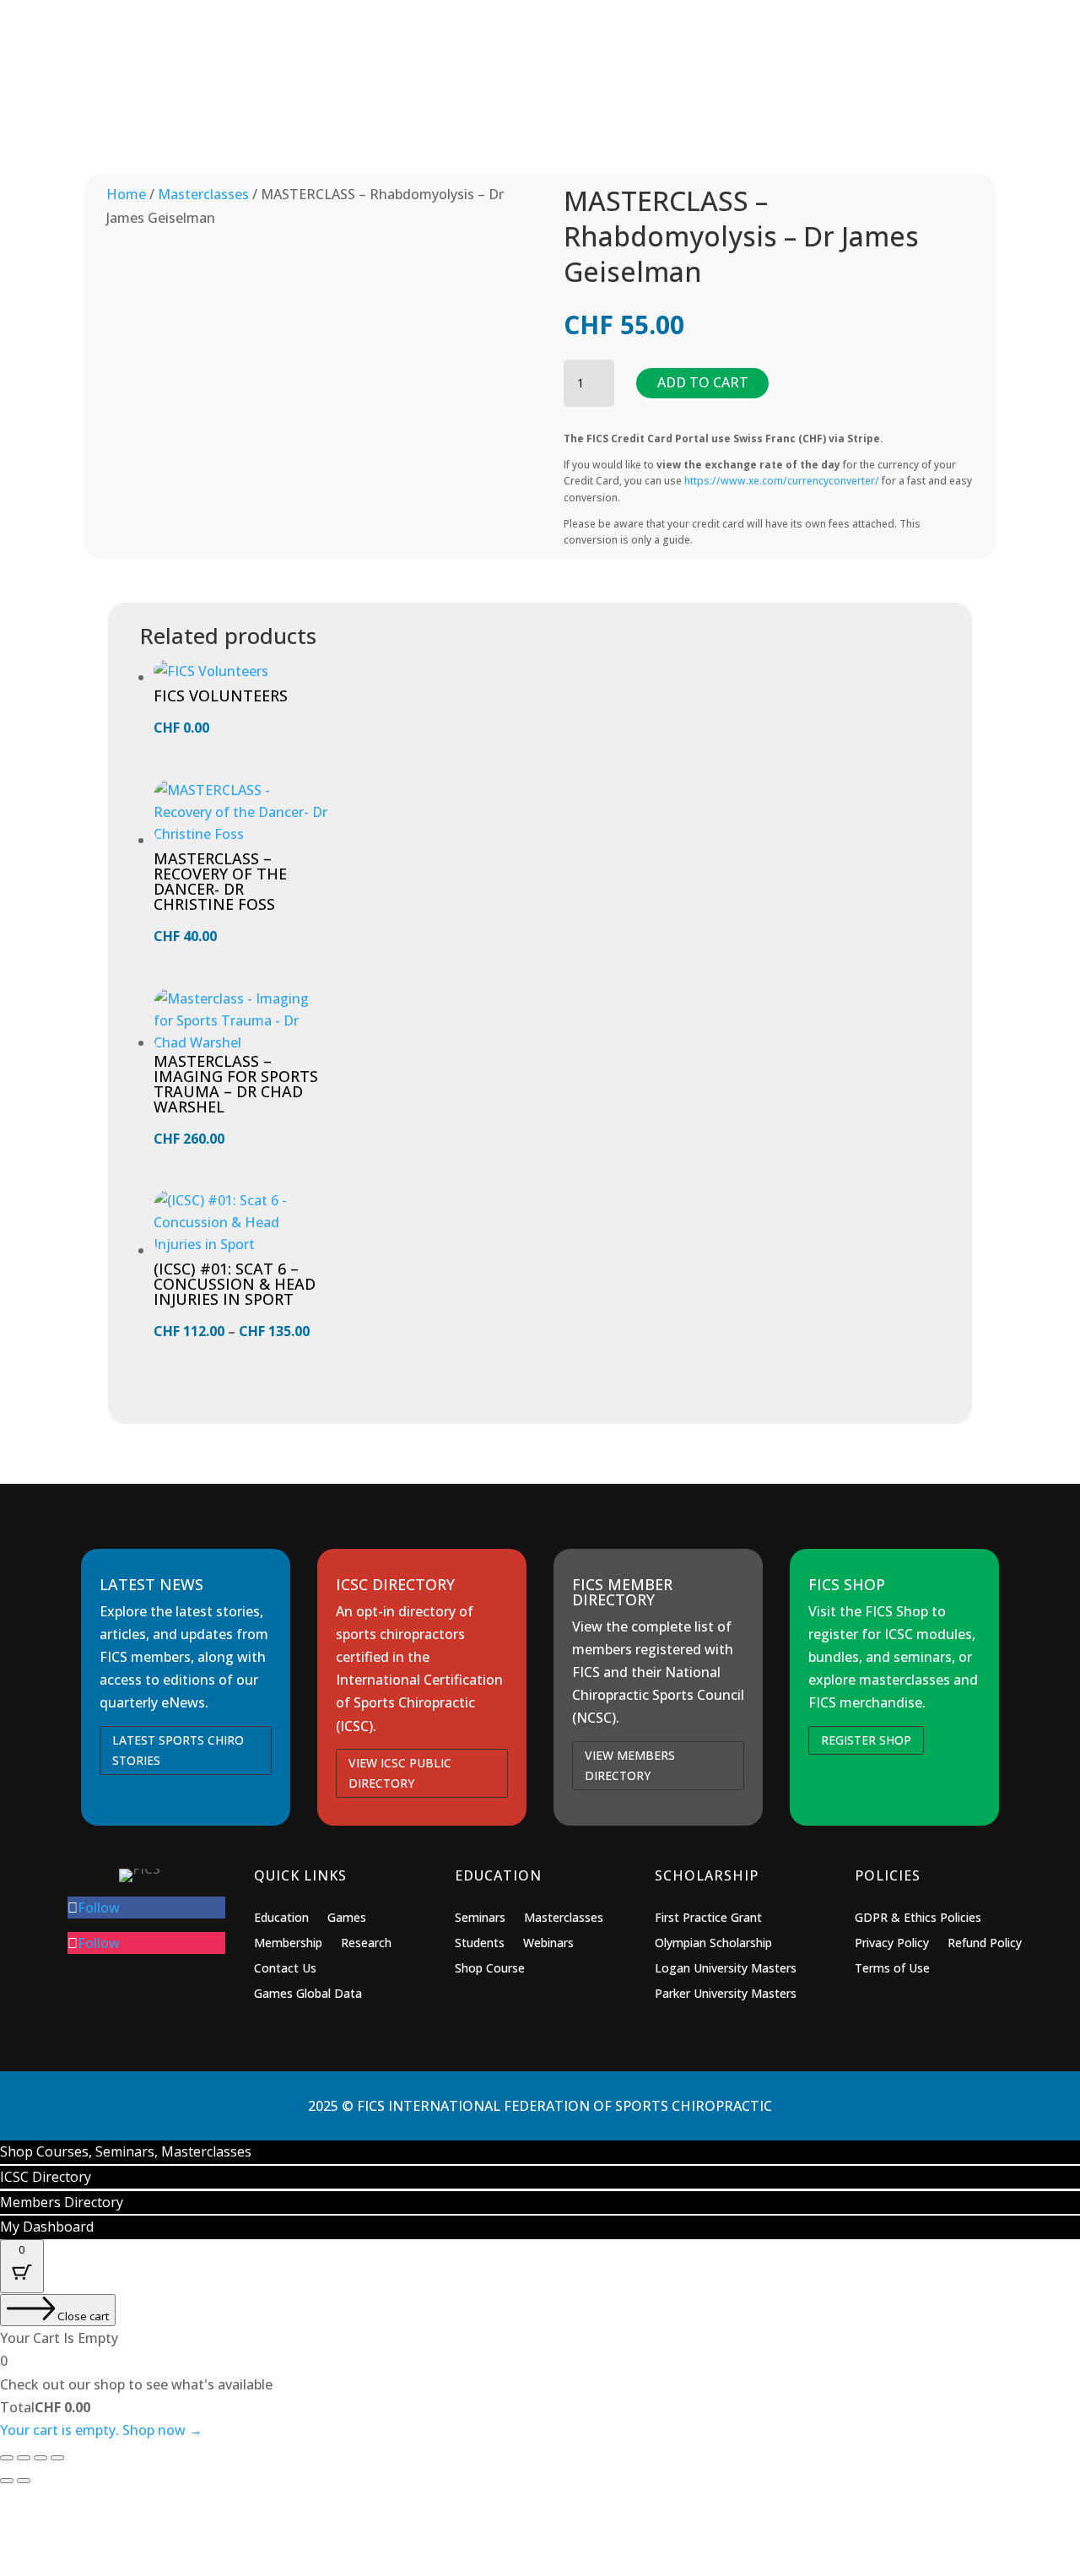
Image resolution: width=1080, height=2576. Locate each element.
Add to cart (703, 382)
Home (126, 194)
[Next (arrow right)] (24, 2481)
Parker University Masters (726, 1994)
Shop (385, 84)
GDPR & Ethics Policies (918, 1918)
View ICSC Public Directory (400, 1773)
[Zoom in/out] (7, 2458)
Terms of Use (892, 1969)
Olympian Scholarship (713, 1944)
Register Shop (866, 1740)
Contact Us (285, 1969)
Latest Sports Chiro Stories (178, 1750)
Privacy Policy (892, 1944)
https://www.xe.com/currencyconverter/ (782, 481)
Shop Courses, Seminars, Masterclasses (126, 2151)
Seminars (480, 1918)
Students (480, 1944)
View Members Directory (630, 1765)
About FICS (875, 84)
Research (366, 1944)
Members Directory (459, 26)
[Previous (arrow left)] (7, 2481)
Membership (660, 84)
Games (459, 84)
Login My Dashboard (783, 26)
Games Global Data (308, 1994)
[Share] (40, 2458)
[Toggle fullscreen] (24, 2458)
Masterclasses (203, 194)
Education (551, 84)
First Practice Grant (708, 1918)
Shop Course (490, 1969)
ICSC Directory (621, 26)
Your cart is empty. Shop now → (101, 2430)
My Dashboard (47, 2227)
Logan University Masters (726, 1969)
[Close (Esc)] (57, 2458)
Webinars (548, 1944)
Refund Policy (985, 1944)
